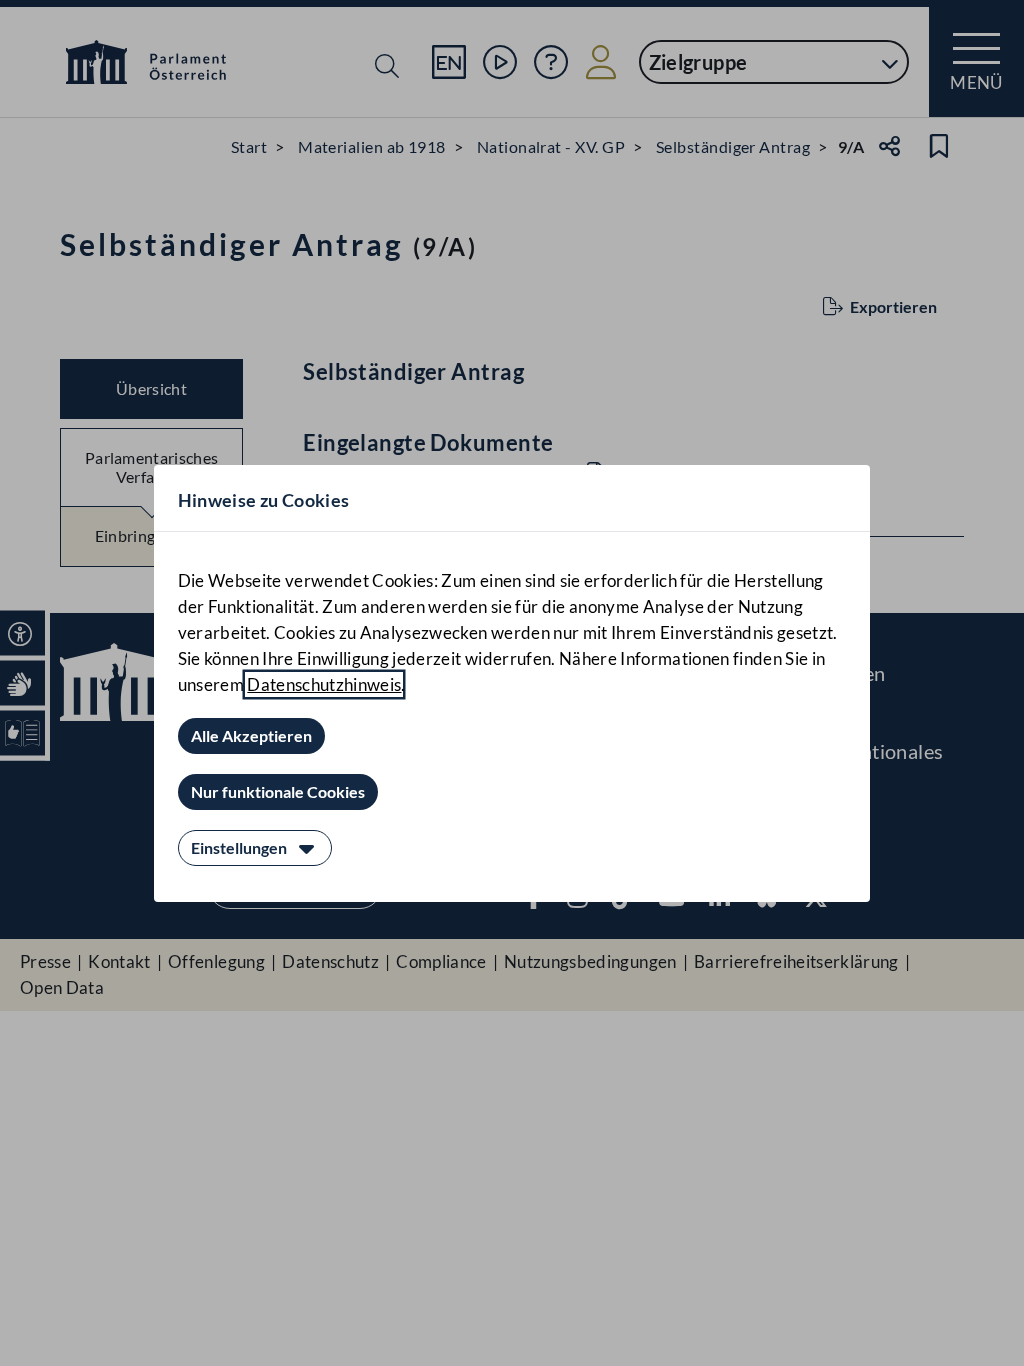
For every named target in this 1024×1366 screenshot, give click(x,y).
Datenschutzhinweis (324, 684)
